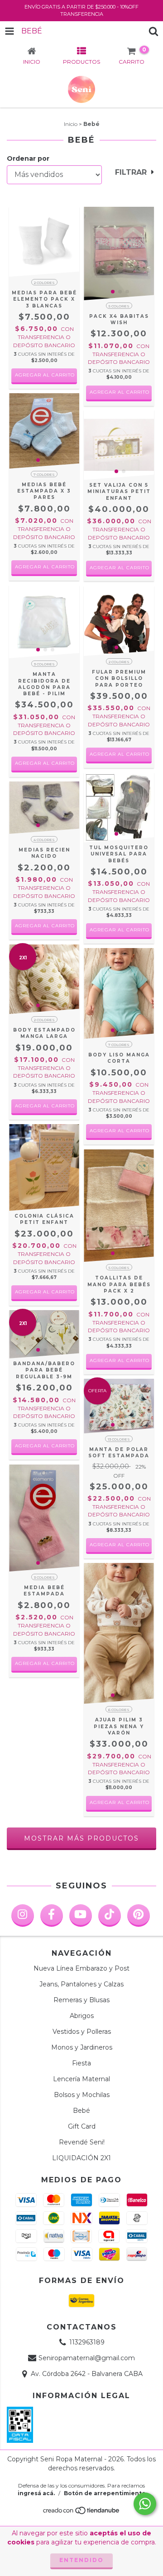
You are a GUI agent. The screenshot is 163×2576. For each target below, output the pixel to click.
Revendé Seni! (82, 2142)
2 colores (44, 283)
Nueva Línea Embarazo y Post (81, 1968)
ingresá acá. (36, 2493)
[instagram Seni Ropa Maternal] (23, 1916)
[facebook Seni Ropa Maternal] (52, 1916)
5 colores (119, 306)
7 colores (44, 474)
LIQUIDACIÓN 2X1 (81, 2158)
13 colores (119, 1439)
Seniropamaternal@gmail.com (87, 2358)
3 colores (44, 664)
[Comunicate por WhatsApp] (145, 2504)
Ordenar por (28, 158)
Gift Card (82, 2126)
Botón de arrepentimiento (105, 2493)
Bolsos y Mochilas (82, 2095)
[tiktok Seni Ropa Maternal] (110, 1916)
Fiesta (81, 2063)
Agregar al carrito (45, 375)
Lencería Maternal (81, 2079)
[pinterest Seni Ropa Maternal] (139, 1916)
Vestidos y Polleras (82, 2032)
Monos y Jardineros (82, 2047)
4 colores (44, 840)
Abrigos (82, 2016)
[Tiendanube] (82, 2513)
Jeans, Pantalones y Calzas (81, 1984)
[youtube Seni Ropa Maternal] (81, 1916)
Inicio (71, 124)
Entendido (81, 2560)
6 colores (119, 1710)
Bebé (81, 2111)
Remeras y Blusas (81, 2000)
